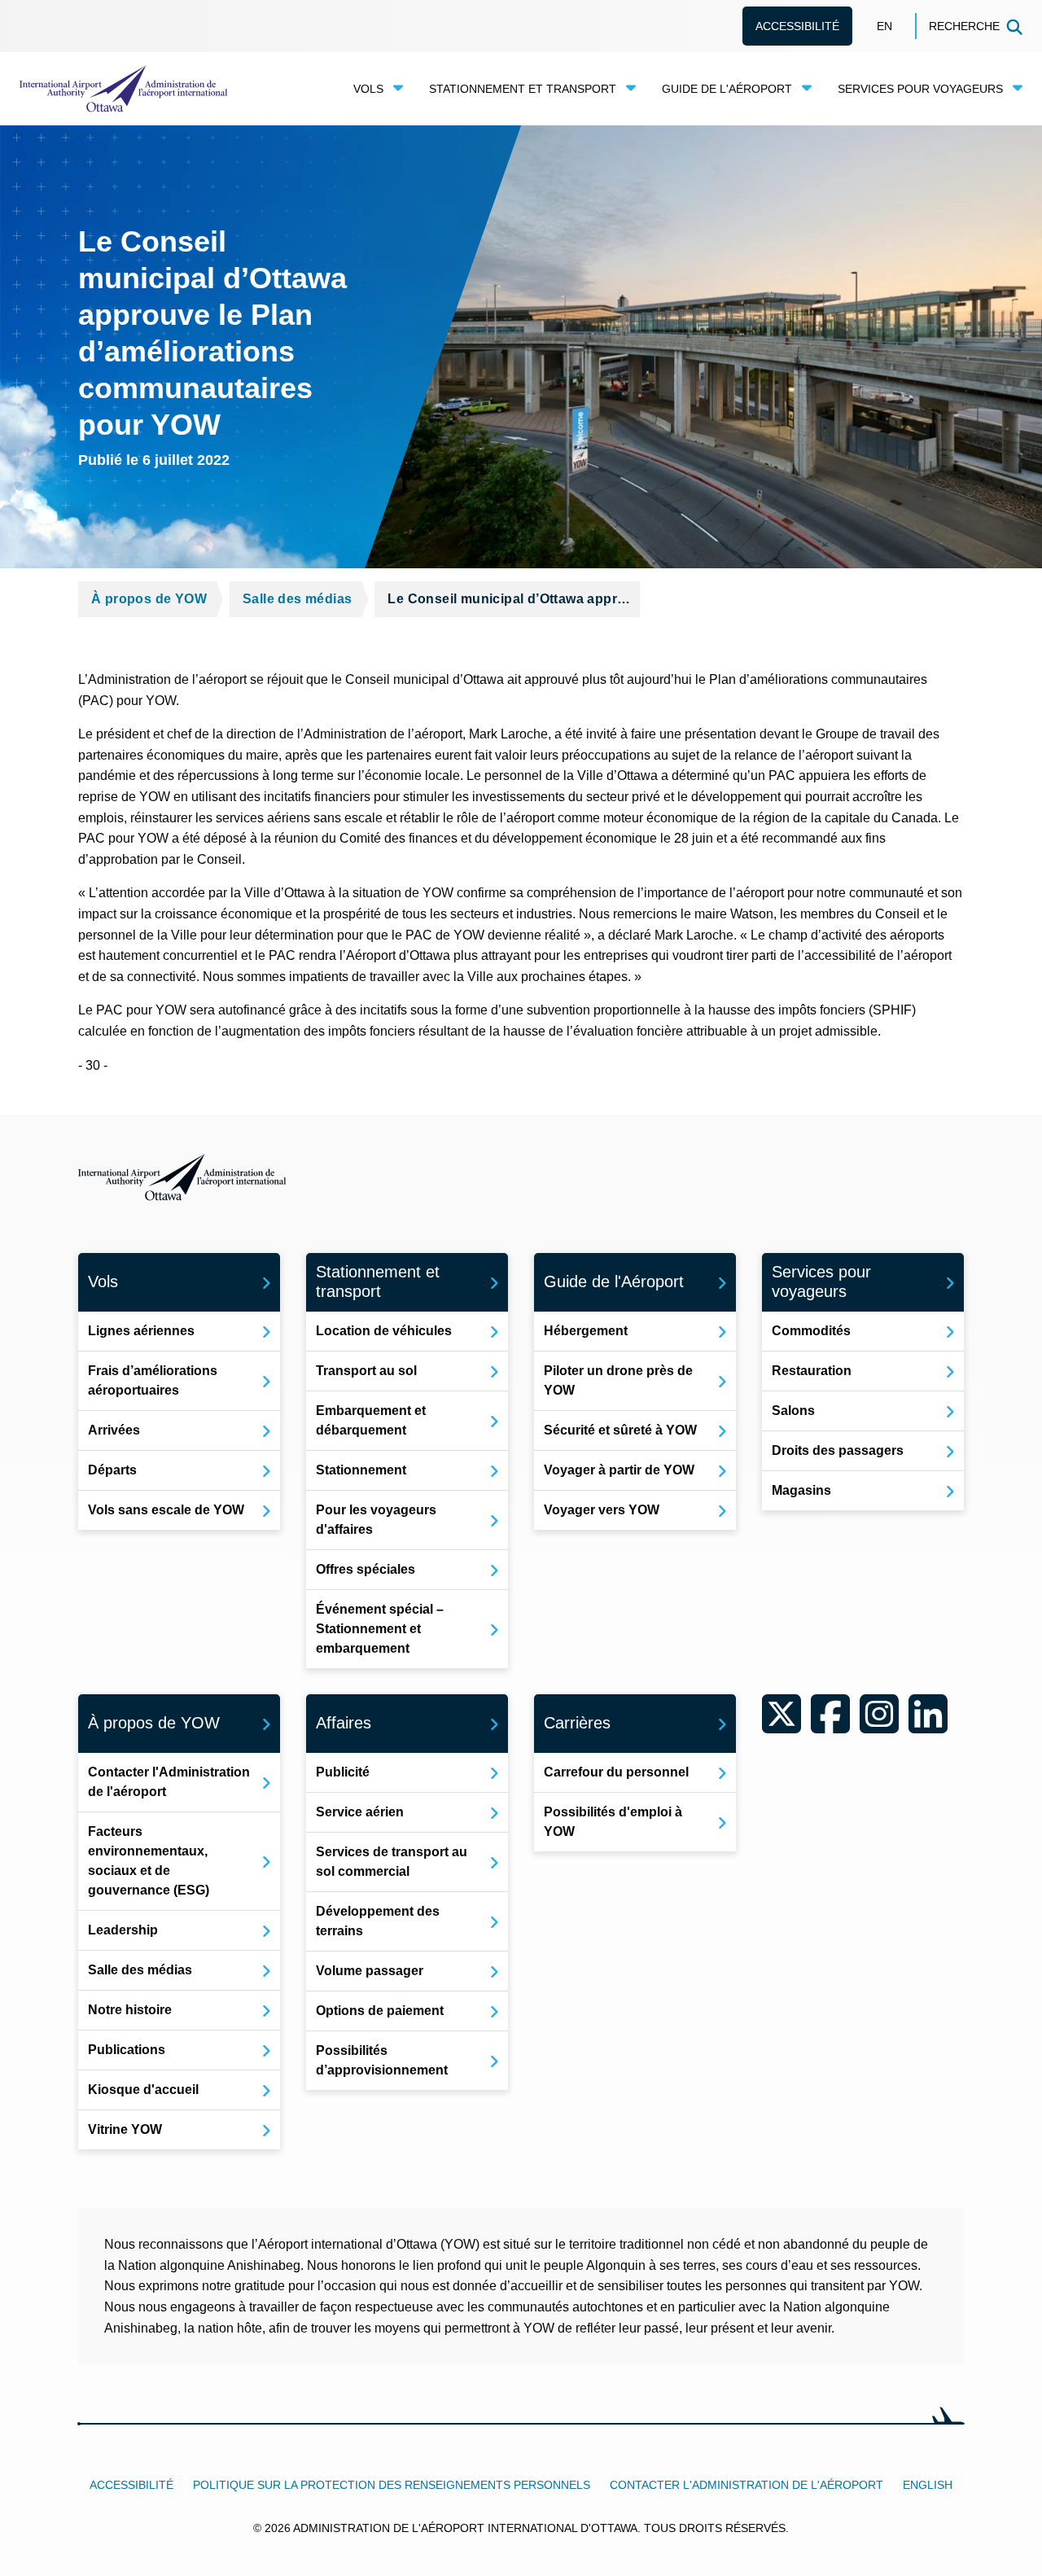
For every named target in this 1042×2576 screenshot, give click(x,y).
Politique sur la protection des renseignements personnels (392, 2485)
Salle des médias (297, 599)
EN (884, 26)
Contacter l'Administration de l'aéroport (746, 2485)
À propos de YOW (149, 599)
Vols (368, 89)
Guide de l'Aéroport (727, 89)
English (928, 2485)
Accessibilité (797, 26)
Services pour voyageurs (920, 89)
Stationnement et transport (523, 89)
